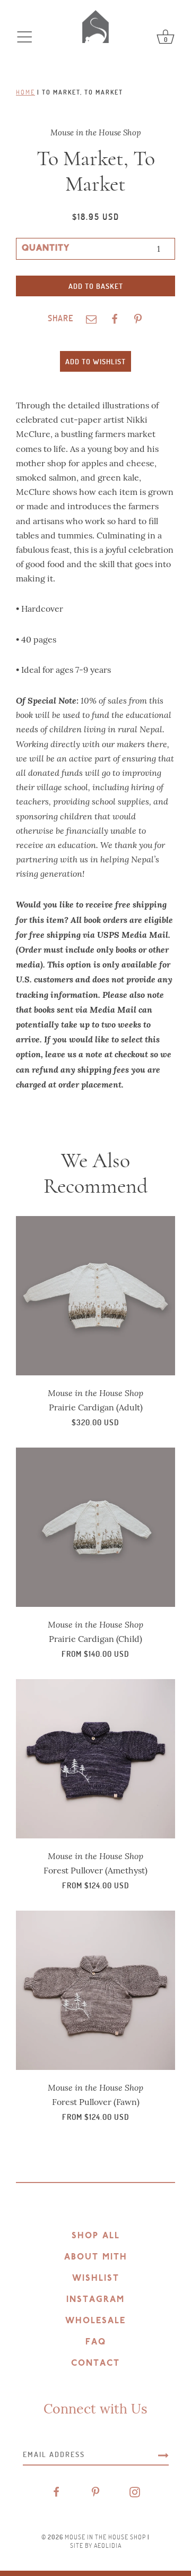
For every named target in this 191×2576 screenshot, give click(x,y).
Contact (95, 2364)
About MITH (96, 2257)
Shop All (96, 2236)
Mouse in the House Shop (105, 2537)
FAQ (96, 2342)
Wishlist (96, 2279)
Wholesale (95, 2321)
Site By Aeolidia (96, 2545)
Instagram (95, 2300)
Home (25, 92)
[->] (163, 2454)
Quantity (46, 249)
